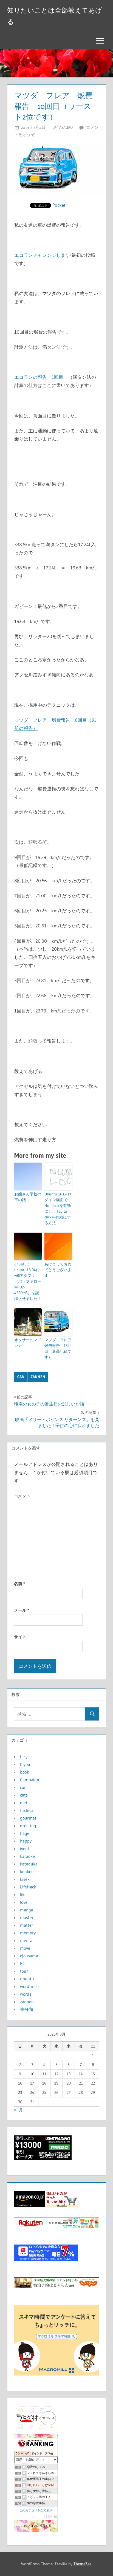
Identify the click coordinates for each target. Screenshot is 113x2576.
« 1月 (18, 2110)
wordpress (30, 1986)
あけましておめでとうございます (58, 1270)
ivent (25, 1849)
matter (27, 1925)
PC (22, 1963)
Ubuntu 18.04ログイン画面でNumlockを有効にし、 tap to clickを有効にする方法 (58, 1208)
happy (26, 1841)
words (26, 1994)
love (24, 1902)
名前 (19, 1584)
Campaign (30, 1780)
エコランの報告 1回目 (39, 377)
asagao (66, 127)
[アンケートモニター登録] (57, 2374)
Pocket (59, 205)
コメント (22, 1496)
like (23, 1894)
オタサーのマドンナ (28, 1343)
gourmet (28, 1818)
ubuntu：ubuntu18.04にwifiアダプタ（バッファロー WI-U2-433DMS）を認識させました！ (28, 1281)
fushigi (26, 1810)
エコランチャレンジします (42, 255)
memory (28, 1933)
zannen (38, 1377)
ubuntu (27, 1979)
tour (24, 1971)
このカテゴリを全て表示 (36, 2510)
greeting (28, 1826)
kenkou (27, 1871)
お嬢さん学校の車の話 (28, 1197)
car (21, 1377)
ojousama (29, 1956)
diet (24, 1803)
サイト (20, 1637)
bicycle (26, 1757)
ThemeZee (82, 2564)
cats (24, 1795)
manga (27, 1910)
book (25, 1772)
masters (28, 1917)
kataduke (29, 1864)
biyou (25, 1764)
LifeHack (28, 1887)
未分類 (27, 2009)
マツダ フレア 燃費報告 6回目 (51, 720)
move (25, 1948)
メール (22, 1610)
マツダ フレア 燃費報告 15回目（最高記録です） (58, 1348)
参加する (51, 2517)
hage (25, 1833)
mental (27, 1940)
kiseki (25, 1879)
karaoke (27, 1856)
